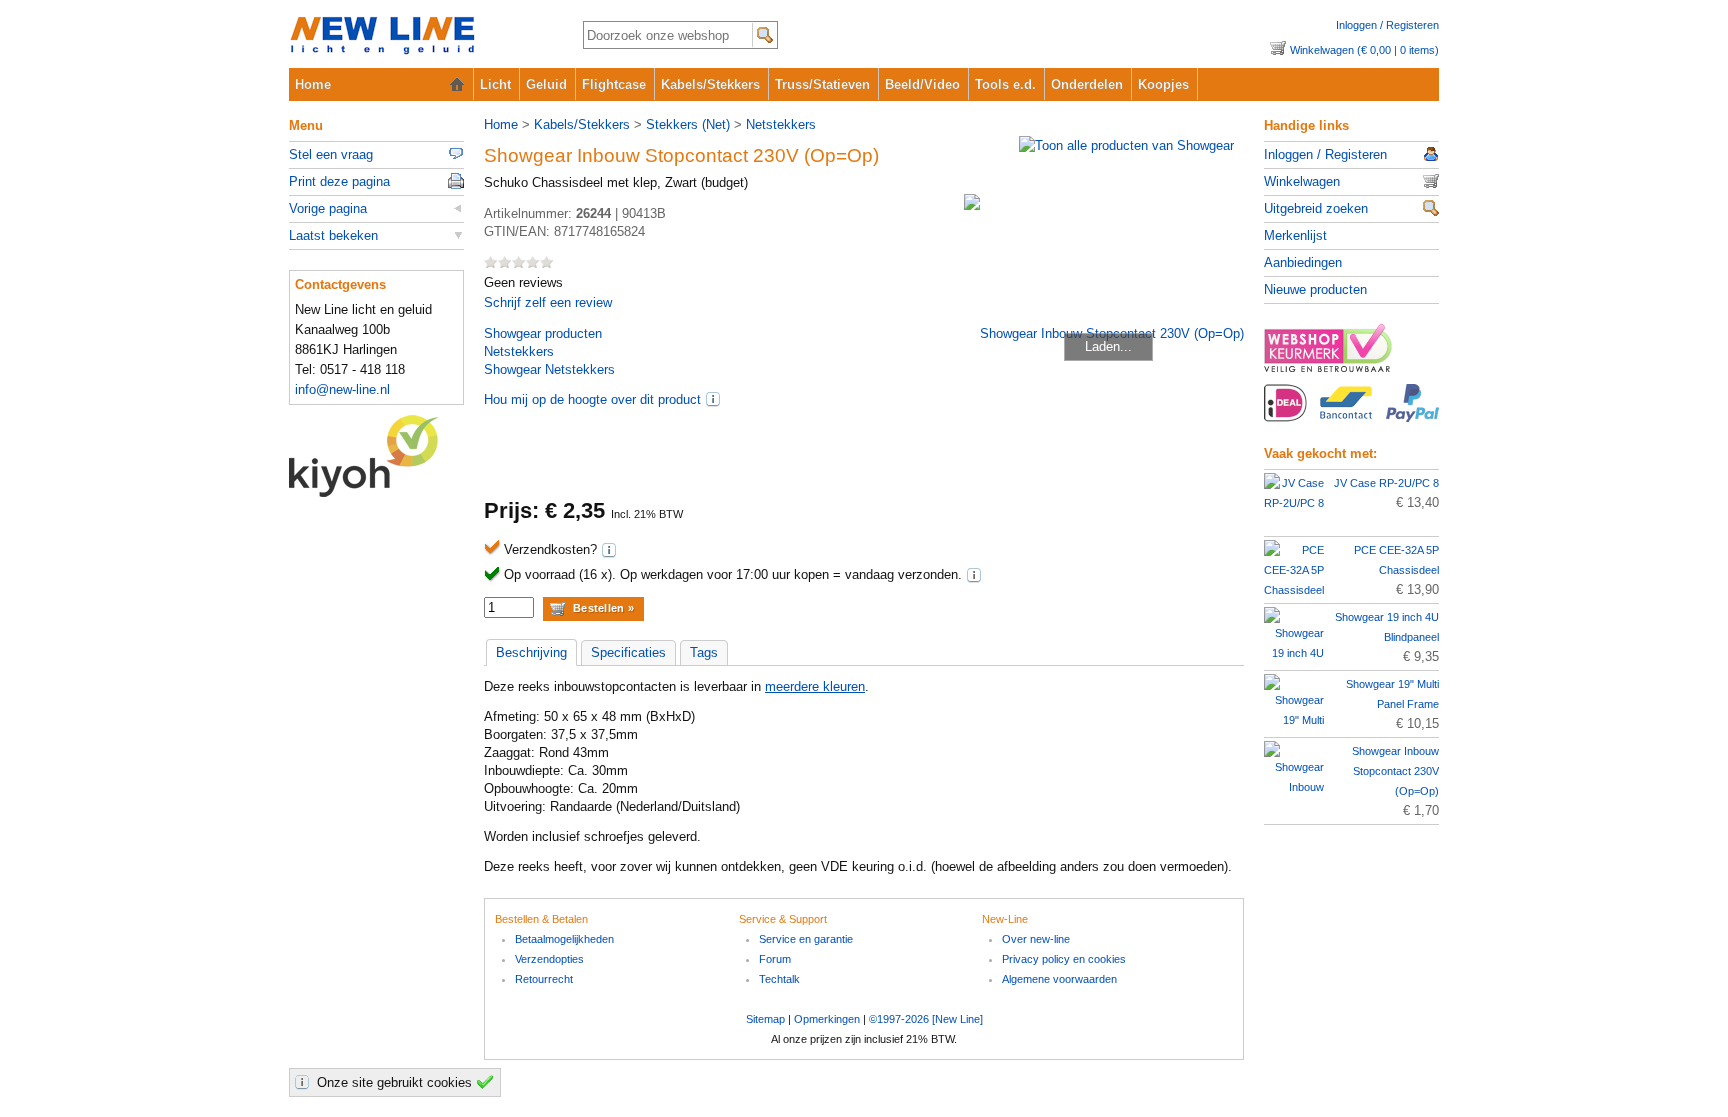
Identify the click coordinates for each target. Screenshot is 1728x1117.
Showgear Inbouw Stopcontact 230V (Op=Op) (1395, 771)
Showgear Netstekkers (549, 369)
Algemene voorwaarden (1059, 979)
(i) (713, 399)
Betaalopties (1351, 414)
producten (543, 333)
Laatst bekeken (333, 235)
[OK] (488, 1082)
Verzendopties (549, 959)
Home (313, 84)
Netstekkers (781, 124)
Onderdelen (1087, 84)
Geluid (546, 84)
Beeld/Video (922, 84)
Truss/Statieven (822, 84)
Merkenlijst (1295, 235)
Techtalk (779, 979)
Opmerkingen (827, 1019)
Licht (495, 84)
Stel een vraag (331, 154)
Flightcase (614, 84)
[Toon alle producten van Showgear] (1126, 145)
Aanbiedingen (1303, 262)
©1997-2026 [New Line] (926, 1019)
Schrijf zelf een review (548, 302)
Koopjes (1163, 84)
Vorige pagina (328, 208)
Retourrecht (544, 979)
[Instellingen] (305, 1082)
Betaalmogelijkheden (564, 939)
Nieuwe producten (1315, 289)
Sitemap (765, 1019)
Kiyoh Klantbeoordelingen (376, 456)
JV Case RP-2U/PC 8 (1386, 483)
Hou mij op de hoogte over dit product (592, 399)
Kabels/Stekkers (710, 84)
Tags (704, 652)
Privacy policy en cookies (1064, 959)
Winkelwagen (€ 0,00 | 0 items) (1364, 50)
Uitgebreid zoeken (1316, 208)
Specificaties (628, 652)
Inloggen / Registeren (1387, 25)
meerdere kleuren (815, 686)
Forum (775, 959)
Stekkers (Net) (688, 124)
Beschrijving (531, 652)
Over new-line (1036, 939)
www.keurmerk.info (1351, 354)
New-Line (419, 36)
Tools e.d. (1005, 84)
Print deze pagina (339, 181)
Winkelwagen (1302, 181)
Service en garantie (806, 939)
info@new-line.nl (342, 389)
